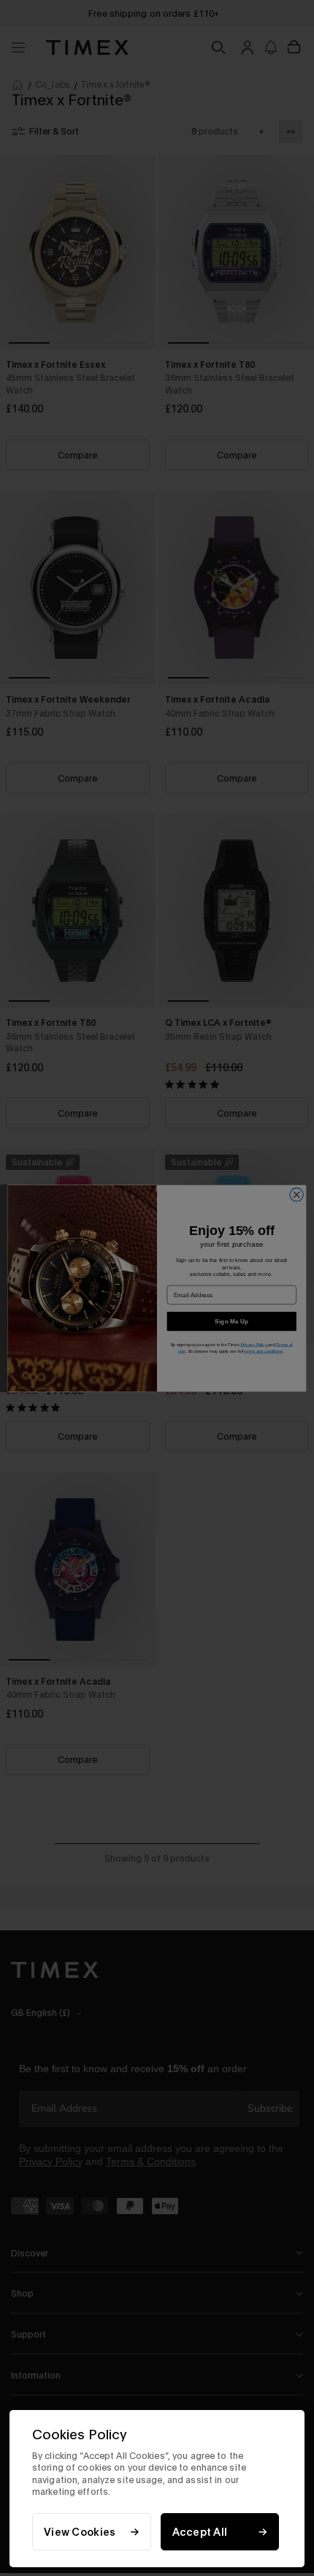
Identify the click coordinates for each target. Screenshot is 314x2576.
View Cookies (80, 2532)
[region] (157, 2489)
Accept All (200, 2532)
